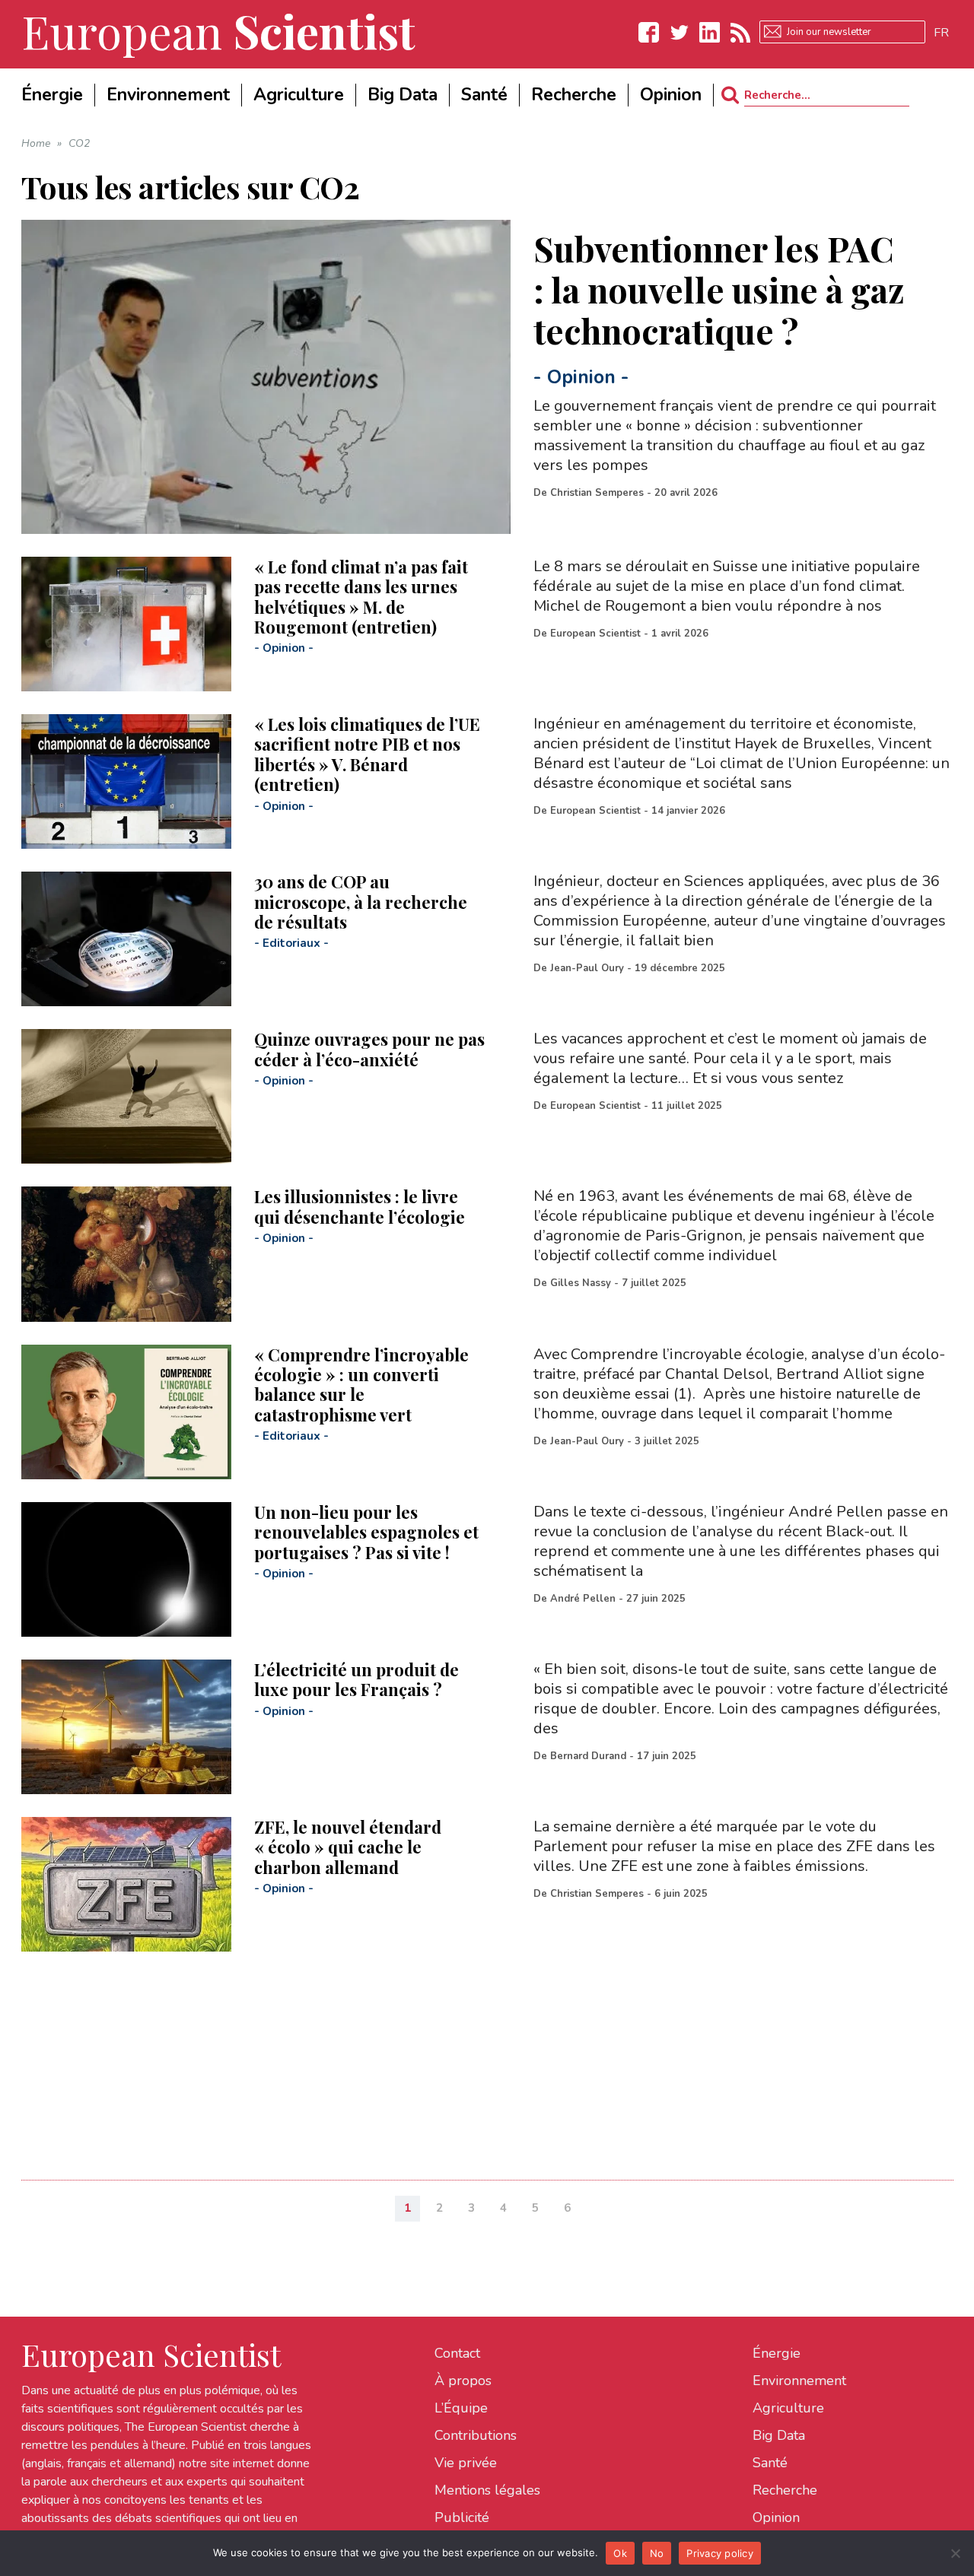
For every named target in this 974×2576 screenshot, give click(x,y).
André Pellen (583, 1599)
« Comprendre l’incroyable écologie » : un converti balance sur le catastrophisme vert (361, 1385)
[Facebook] (649, 32)
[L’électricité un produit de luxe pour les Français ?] (126, 1727)
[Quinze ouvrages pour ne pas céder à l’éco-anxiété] (126, 1096)
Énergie (777, 2353)
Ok (620, 2553)
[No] (955, 2553)
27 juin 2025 (656, 1599)
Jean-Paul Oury (587, 968)
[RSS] (740, 32)
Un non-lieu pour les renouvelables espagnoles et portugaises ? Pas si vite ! (366, 1532)
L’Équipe (461, 2408)
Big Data (779, 2435)
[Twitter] (680, 32)
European (218, 30)
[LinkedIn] (710, 32)
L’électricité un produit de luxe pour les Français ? (356, 1679)
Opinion (581, 377)
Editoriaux (291, 943)
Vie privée (466, 2463)
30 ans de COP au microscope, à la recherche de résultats (361, 902)
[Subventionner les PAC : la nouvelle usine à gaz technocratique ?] (266, 377)
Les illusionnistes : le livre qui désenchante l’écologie (360, 1206)
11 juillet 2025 (687, 1106)
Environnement (799, 2381)
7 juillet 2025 (654, 1283)
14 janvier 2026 (688, 811)
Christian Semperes (597, 493)
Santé (770, 2463)
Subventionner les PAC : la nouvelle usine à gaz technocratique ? (719, 289)
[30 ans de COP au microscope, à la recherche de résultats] (126, 939)
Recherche (785, 2490)
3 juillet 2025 (667, 1441)
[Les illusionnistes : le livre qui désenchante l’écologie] (126, 1254)
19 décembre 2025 (680, 968)
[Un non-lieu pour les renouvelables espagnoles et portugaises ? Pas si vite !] (126, 1569)
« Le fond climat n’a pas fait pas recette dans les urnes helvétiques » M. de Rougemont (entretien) (361, 597)
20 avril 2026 (686, 493)
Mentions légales (487, 2490)
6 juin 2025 (681, 1894)
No (657, 2553)
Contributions (476, 2435)
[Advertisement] (478, 2058)
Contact (457, 2353)
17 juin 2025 (667, 1756)
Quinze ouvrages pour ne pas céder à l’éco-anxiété (369, 1049)
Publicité (462, 2517)
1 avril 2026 (680, 634)
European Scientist (595, 634)
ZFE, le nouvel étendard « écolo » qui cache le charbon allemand (348, 1847)
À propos (463, 2381)
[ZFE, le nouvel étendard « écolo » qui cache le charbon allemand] (126, 1884)
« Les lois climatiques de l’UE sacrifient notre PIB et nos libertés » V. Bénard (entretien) (367, 754)
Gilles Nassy (581, 1283)
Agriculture (788, 2408)
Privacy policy (720, 2553)
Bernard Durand (588, 1756)
